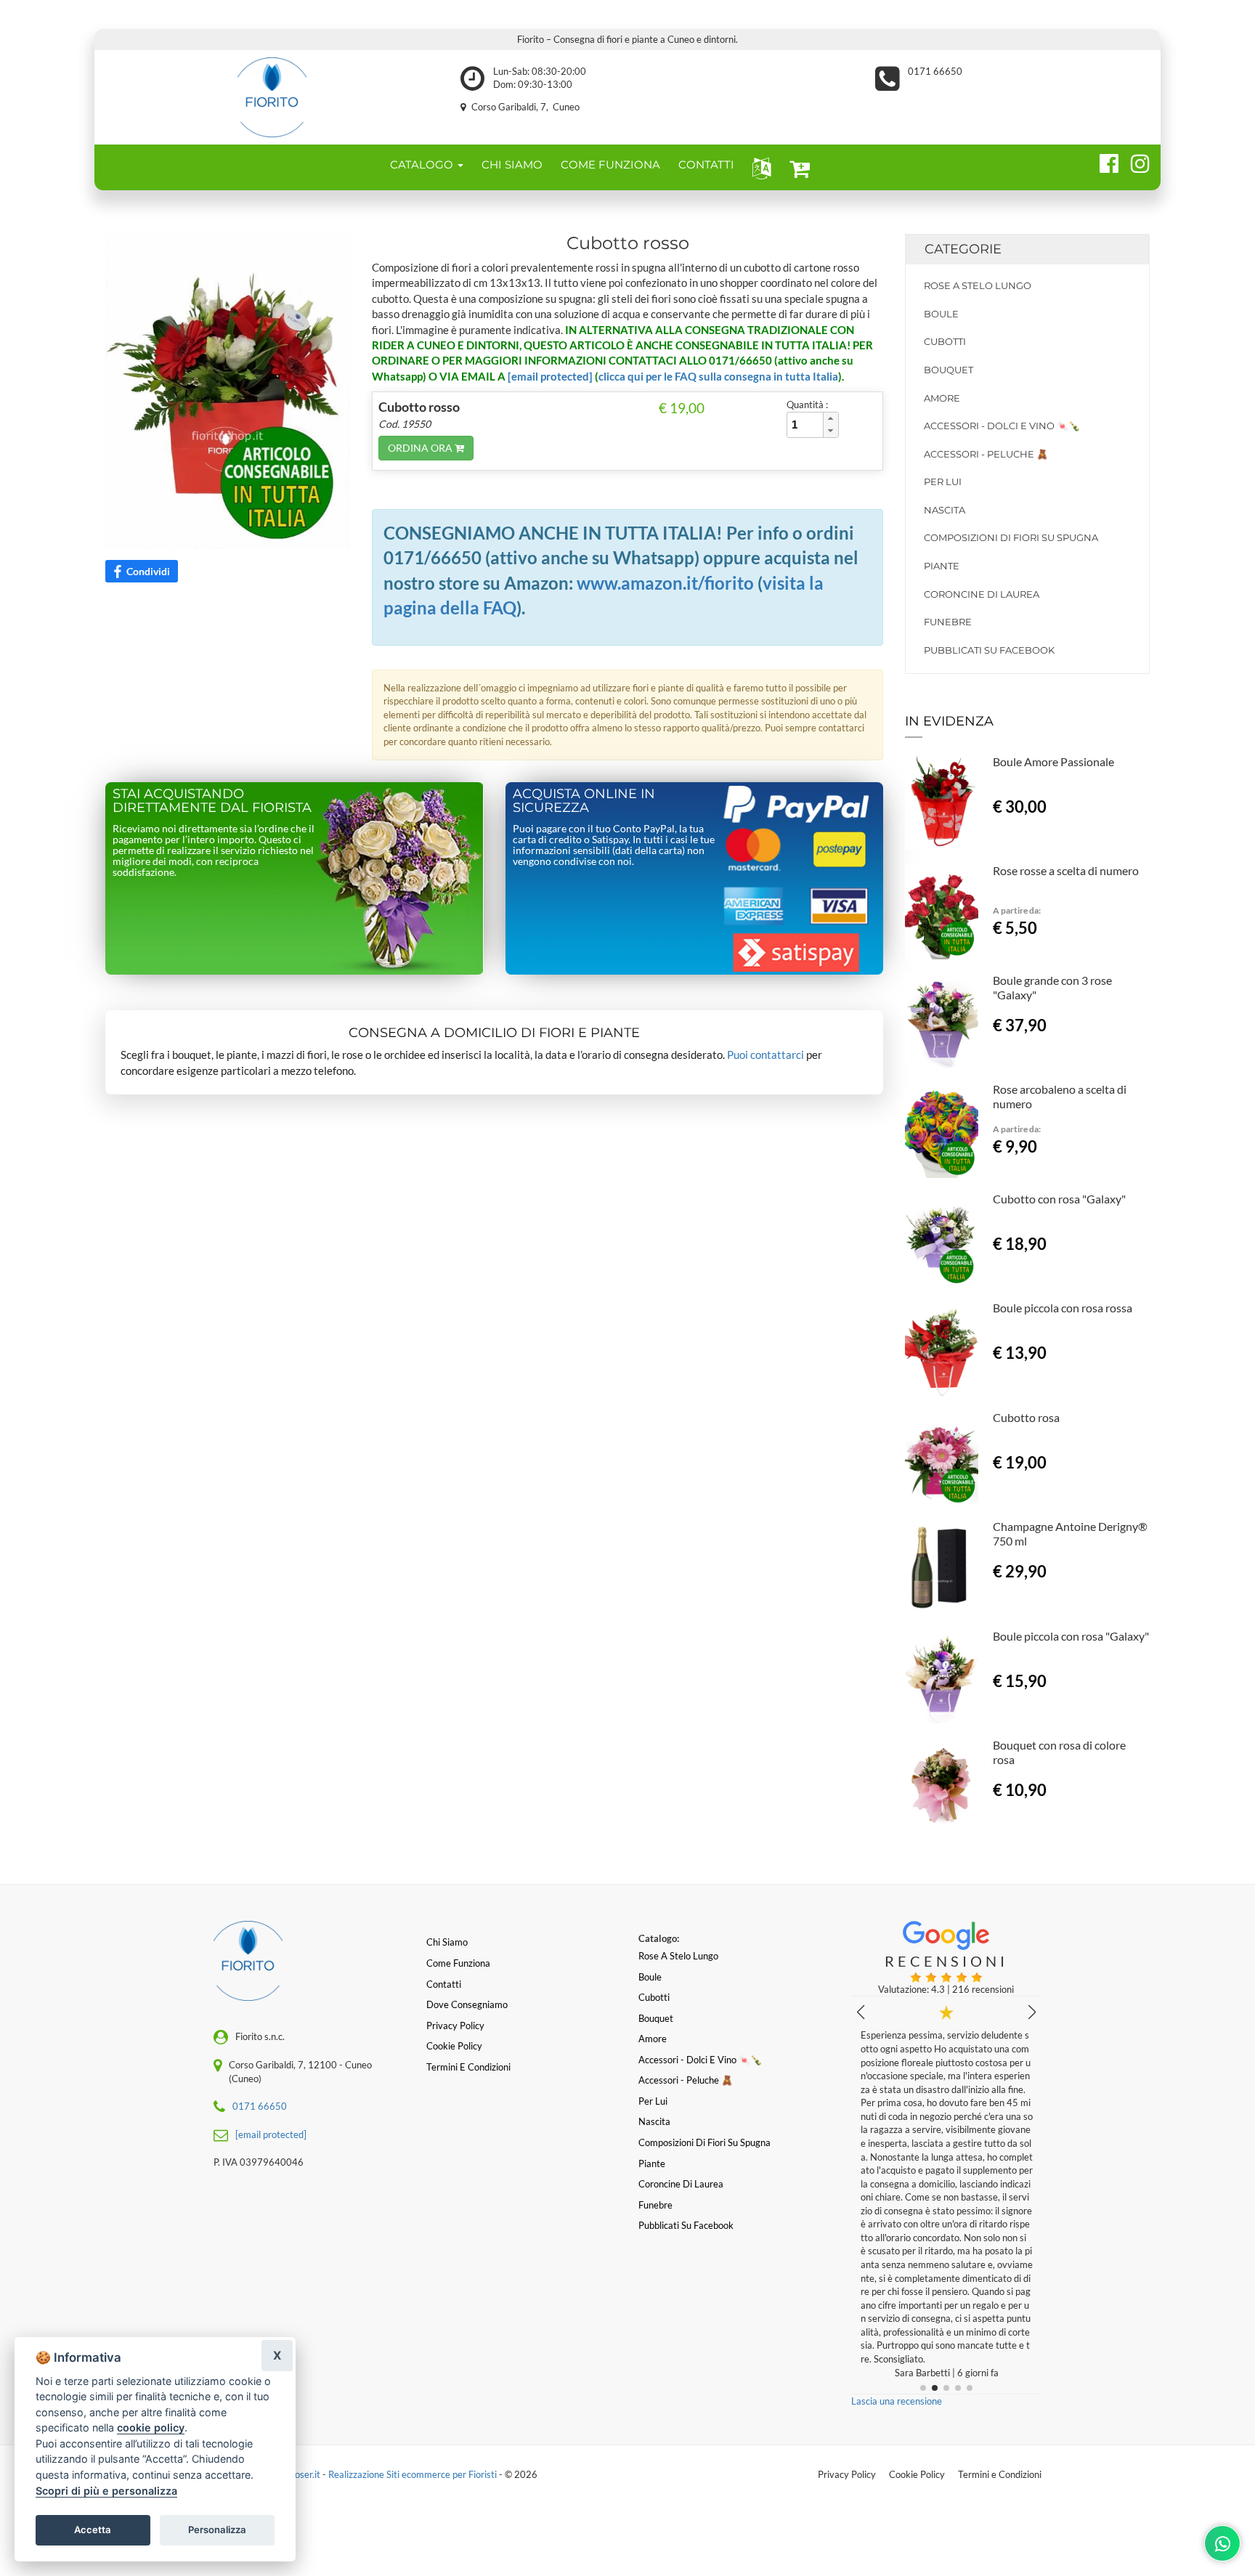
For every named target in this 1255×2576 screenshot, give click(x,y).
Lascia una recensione (897, 2401)
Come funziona (458, 1963)
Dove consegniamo (467, 2004)
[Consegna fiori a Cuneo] (272, 97)
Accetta (93, 2530)
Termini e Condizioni (1000, 2474)
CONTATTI (706, 164)
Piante (942, 566)
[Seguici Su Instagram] (1134, 161)
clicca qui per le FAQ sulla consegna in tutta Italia (718, 376)
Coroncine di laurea (982, 594)
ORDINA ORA (421, 448)
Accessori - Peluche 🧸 (986, 454)
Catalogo (423, 164)
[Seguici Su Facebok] (1103, 161)
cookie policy (151, 2427)
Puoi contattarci (765, 1055)
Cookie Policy (917, 2474)
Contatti (444, 1984)
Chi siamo (447, 1942)
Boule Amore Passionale (1053, 761)
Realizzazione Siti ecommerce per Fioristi (414, 2474)
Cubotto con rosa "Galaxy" (1059, 1199)
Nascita (945, 510)
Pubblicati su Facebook (989, 650)
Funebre (948, 622)
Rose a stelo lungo (978, 285)
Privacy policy (455, 2026)
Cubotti (945, 341)
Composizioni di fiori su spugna (1011, 537)
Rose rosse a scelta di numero (1066, 870)
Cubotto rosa (1026, 1417)
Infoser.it (302, 2474)
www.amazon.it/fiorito (665, 583)
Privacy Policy (847, 2474)
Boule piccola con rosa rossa (1063, 1308)
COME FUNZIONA (610, 164)
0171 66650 (935, 71)
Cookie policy (454, 2046)
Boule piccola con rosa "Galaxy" (1071, 1636)
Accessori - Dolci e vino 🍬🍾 (1002, 426)
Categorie (963, 249)
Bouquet (949, 370)
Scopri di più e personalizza (106, 2491)
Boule (941, 314)
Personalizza (217, 2530)
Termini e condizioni (468, 2067)
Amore (942, 398)
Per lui (943, 482)
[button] (759, 167)
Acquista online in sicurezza (584, 801)
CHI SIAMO (512, 164)
